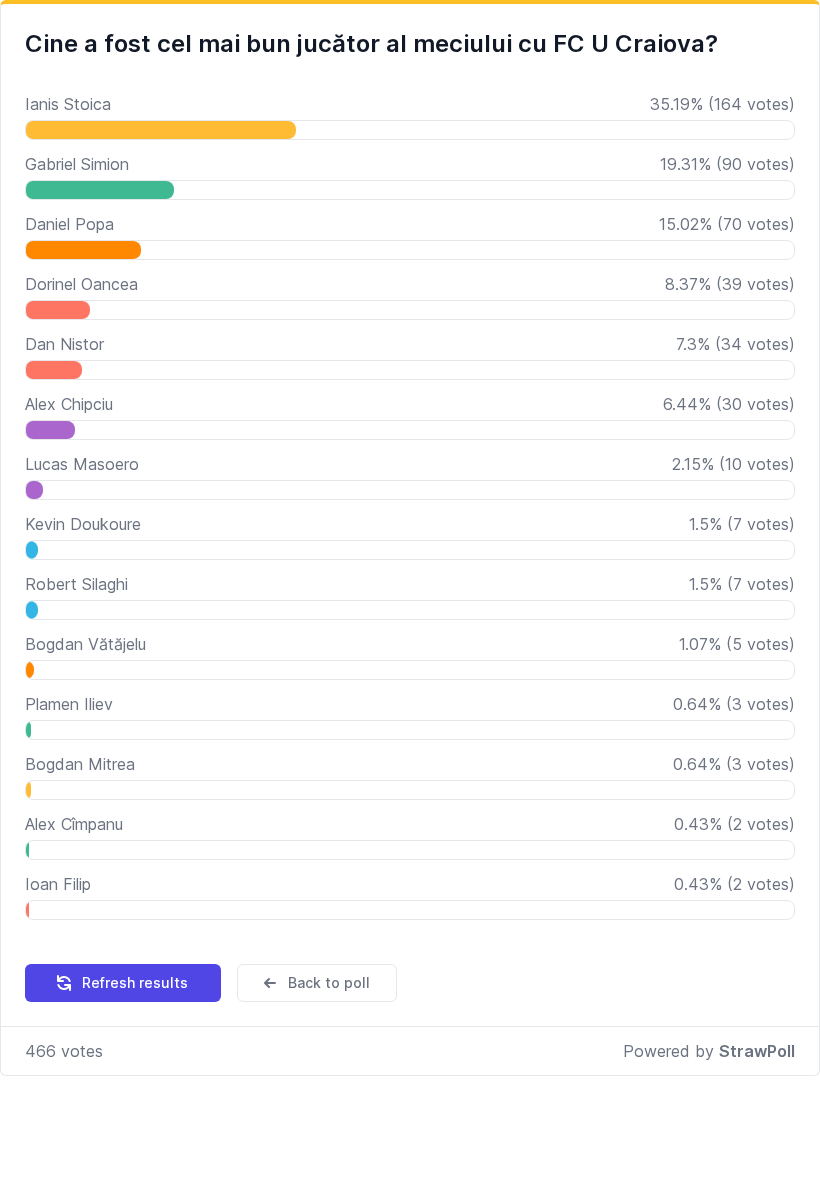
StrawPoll (757, 1051)
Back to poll (329, 982)
